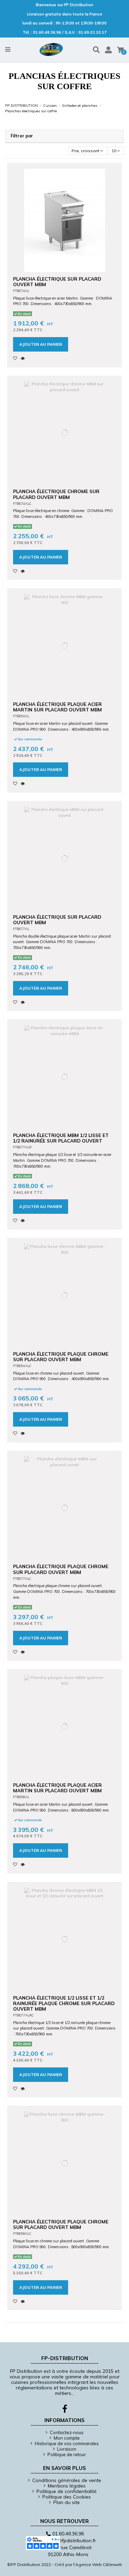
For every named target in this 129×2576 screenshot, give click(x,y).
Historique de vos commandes (67, 2443)
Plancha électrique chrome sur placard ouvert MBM (56, 494)
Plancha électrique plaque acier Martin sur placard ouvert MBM (57, 707)
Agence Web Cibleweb (99, 2564)
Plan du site (67, 2502)
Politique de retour (67, 2454)
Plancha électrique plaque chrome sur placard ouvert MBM (61, 1357)
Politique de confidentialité (67, 2491)
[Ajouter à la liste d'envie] (17, 358)
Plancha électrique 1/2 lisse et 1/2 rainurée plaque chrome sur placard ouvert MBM (64, 2003)
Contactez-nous (67, 2432)
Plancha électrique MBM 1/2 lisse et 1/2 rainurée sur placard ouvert (61, 1138)
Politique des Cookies (67, 2497)
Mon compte (67, 2438)
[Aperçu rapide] (24, 358)
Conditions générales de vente (67, 2480)
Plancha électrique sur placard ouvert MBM (57, 281)
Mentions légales (67, 2486)
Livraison (67, 2449)
